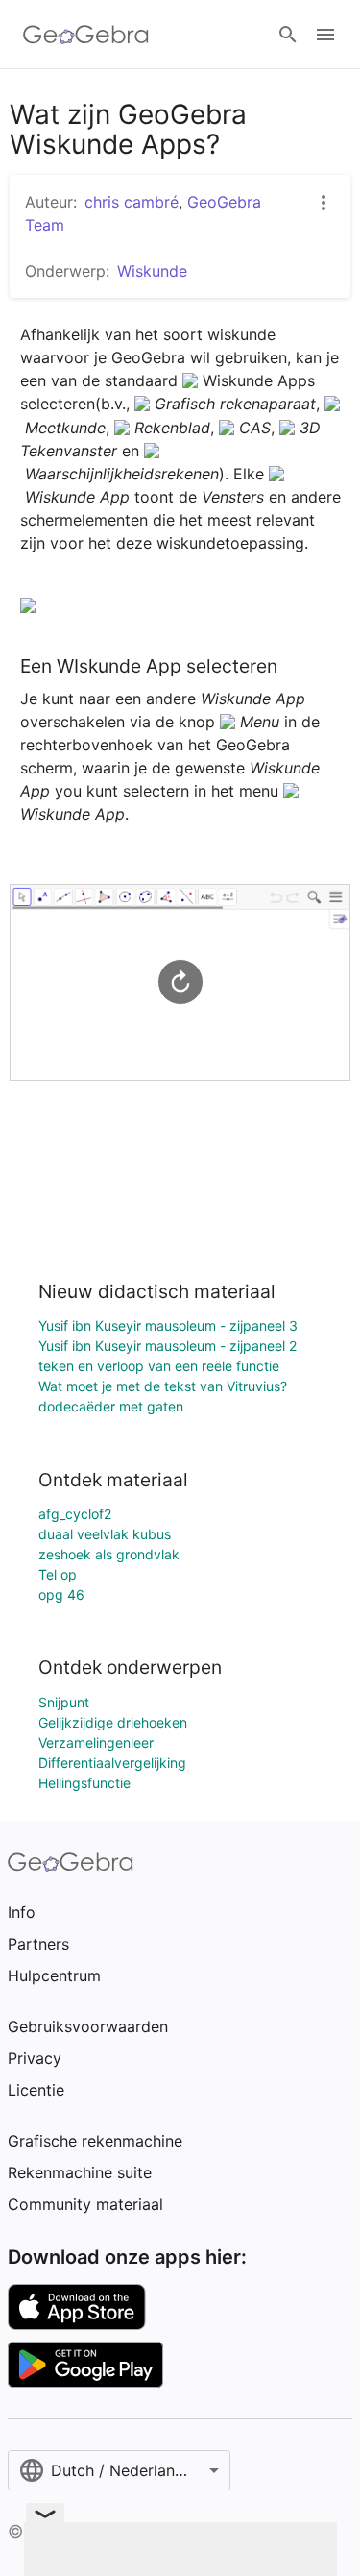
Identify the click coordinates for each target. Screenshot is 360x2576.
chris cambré (132, 202)
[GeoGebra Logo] (86, 35)
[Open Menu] (325, 35)
